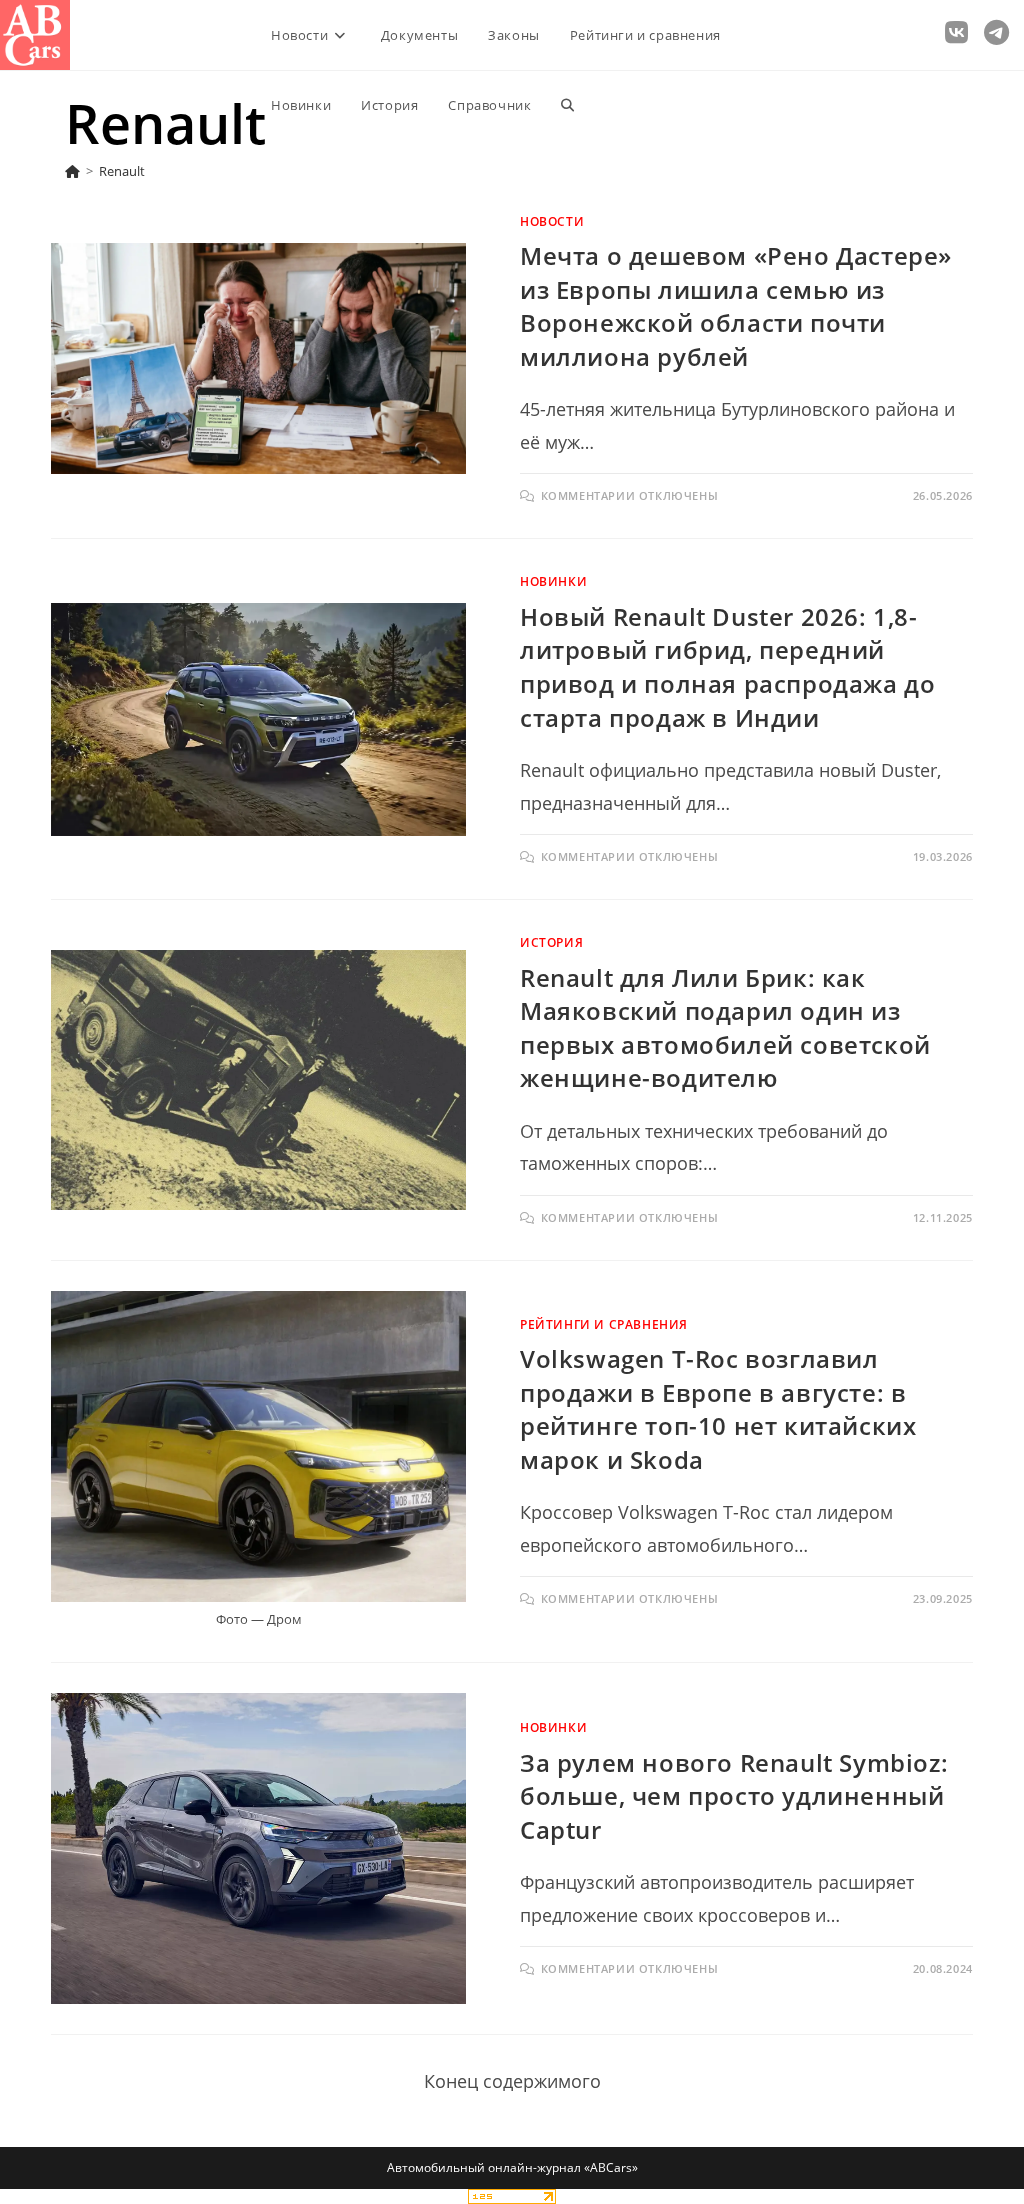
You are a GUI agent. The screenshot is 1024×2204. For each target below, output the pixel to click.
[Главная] (72, 171)
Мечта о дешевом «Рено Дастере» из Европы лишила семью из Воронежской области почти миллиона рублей (736, 306)
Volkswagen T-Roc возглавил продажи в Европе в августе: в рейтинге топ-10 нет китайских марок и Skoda (718, 1409)
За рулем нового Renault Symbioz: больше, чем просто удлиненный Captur (734, 1796)
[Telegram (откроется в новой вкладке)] (996, 32)
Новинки (553, 581)
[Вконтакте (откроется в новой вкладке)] (956, 32)
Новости (552, 221)
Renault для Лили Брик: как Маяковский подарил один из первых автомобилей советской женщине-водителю (725, 1028)
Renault (122, 171)
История (551, 942)
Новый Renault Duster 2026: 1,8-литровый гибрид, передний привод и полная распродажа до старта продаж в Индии (727, 667)
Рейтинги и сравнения (604, 1324)
